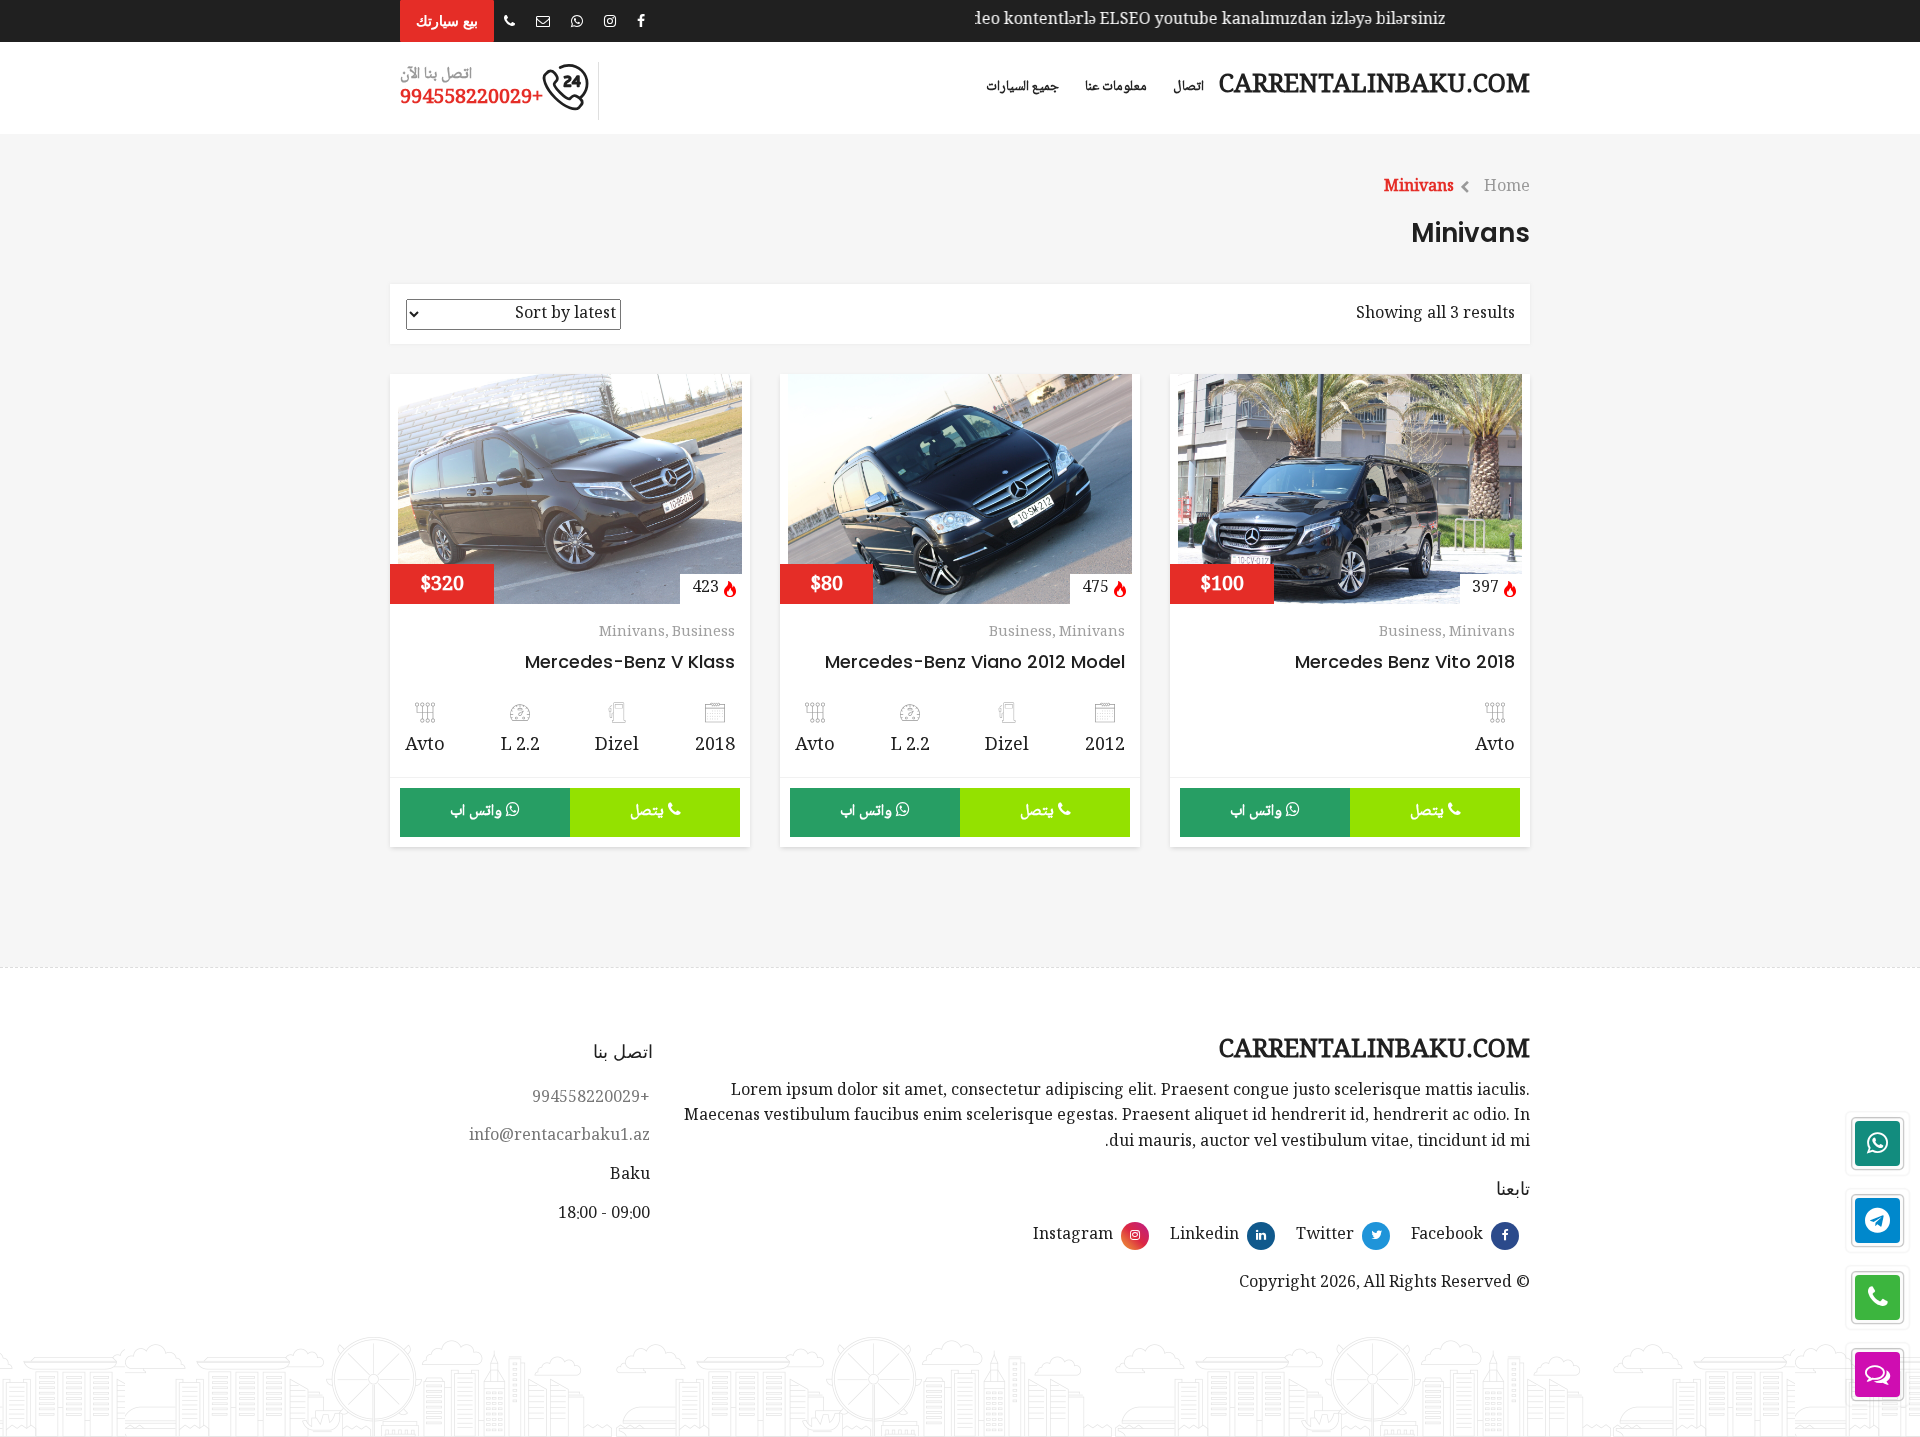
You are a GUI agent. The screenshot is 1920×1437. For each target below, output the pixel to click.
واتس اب (1258, 811)
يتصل (1429, 811)
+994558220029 (591, 1098)
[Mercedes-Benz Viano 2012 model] (960, 490)
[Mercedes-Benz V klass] (570, 490)
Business (1410, 633)
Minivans (1419, 187)
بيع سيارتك (447, 21)
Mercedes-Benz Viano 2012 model (975, 661)
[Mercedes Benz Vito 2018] (1350, 490)
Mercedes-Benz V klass (630, 661)
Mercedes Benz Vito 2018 (1405, 661)
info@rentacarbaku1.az (559, 1136)
